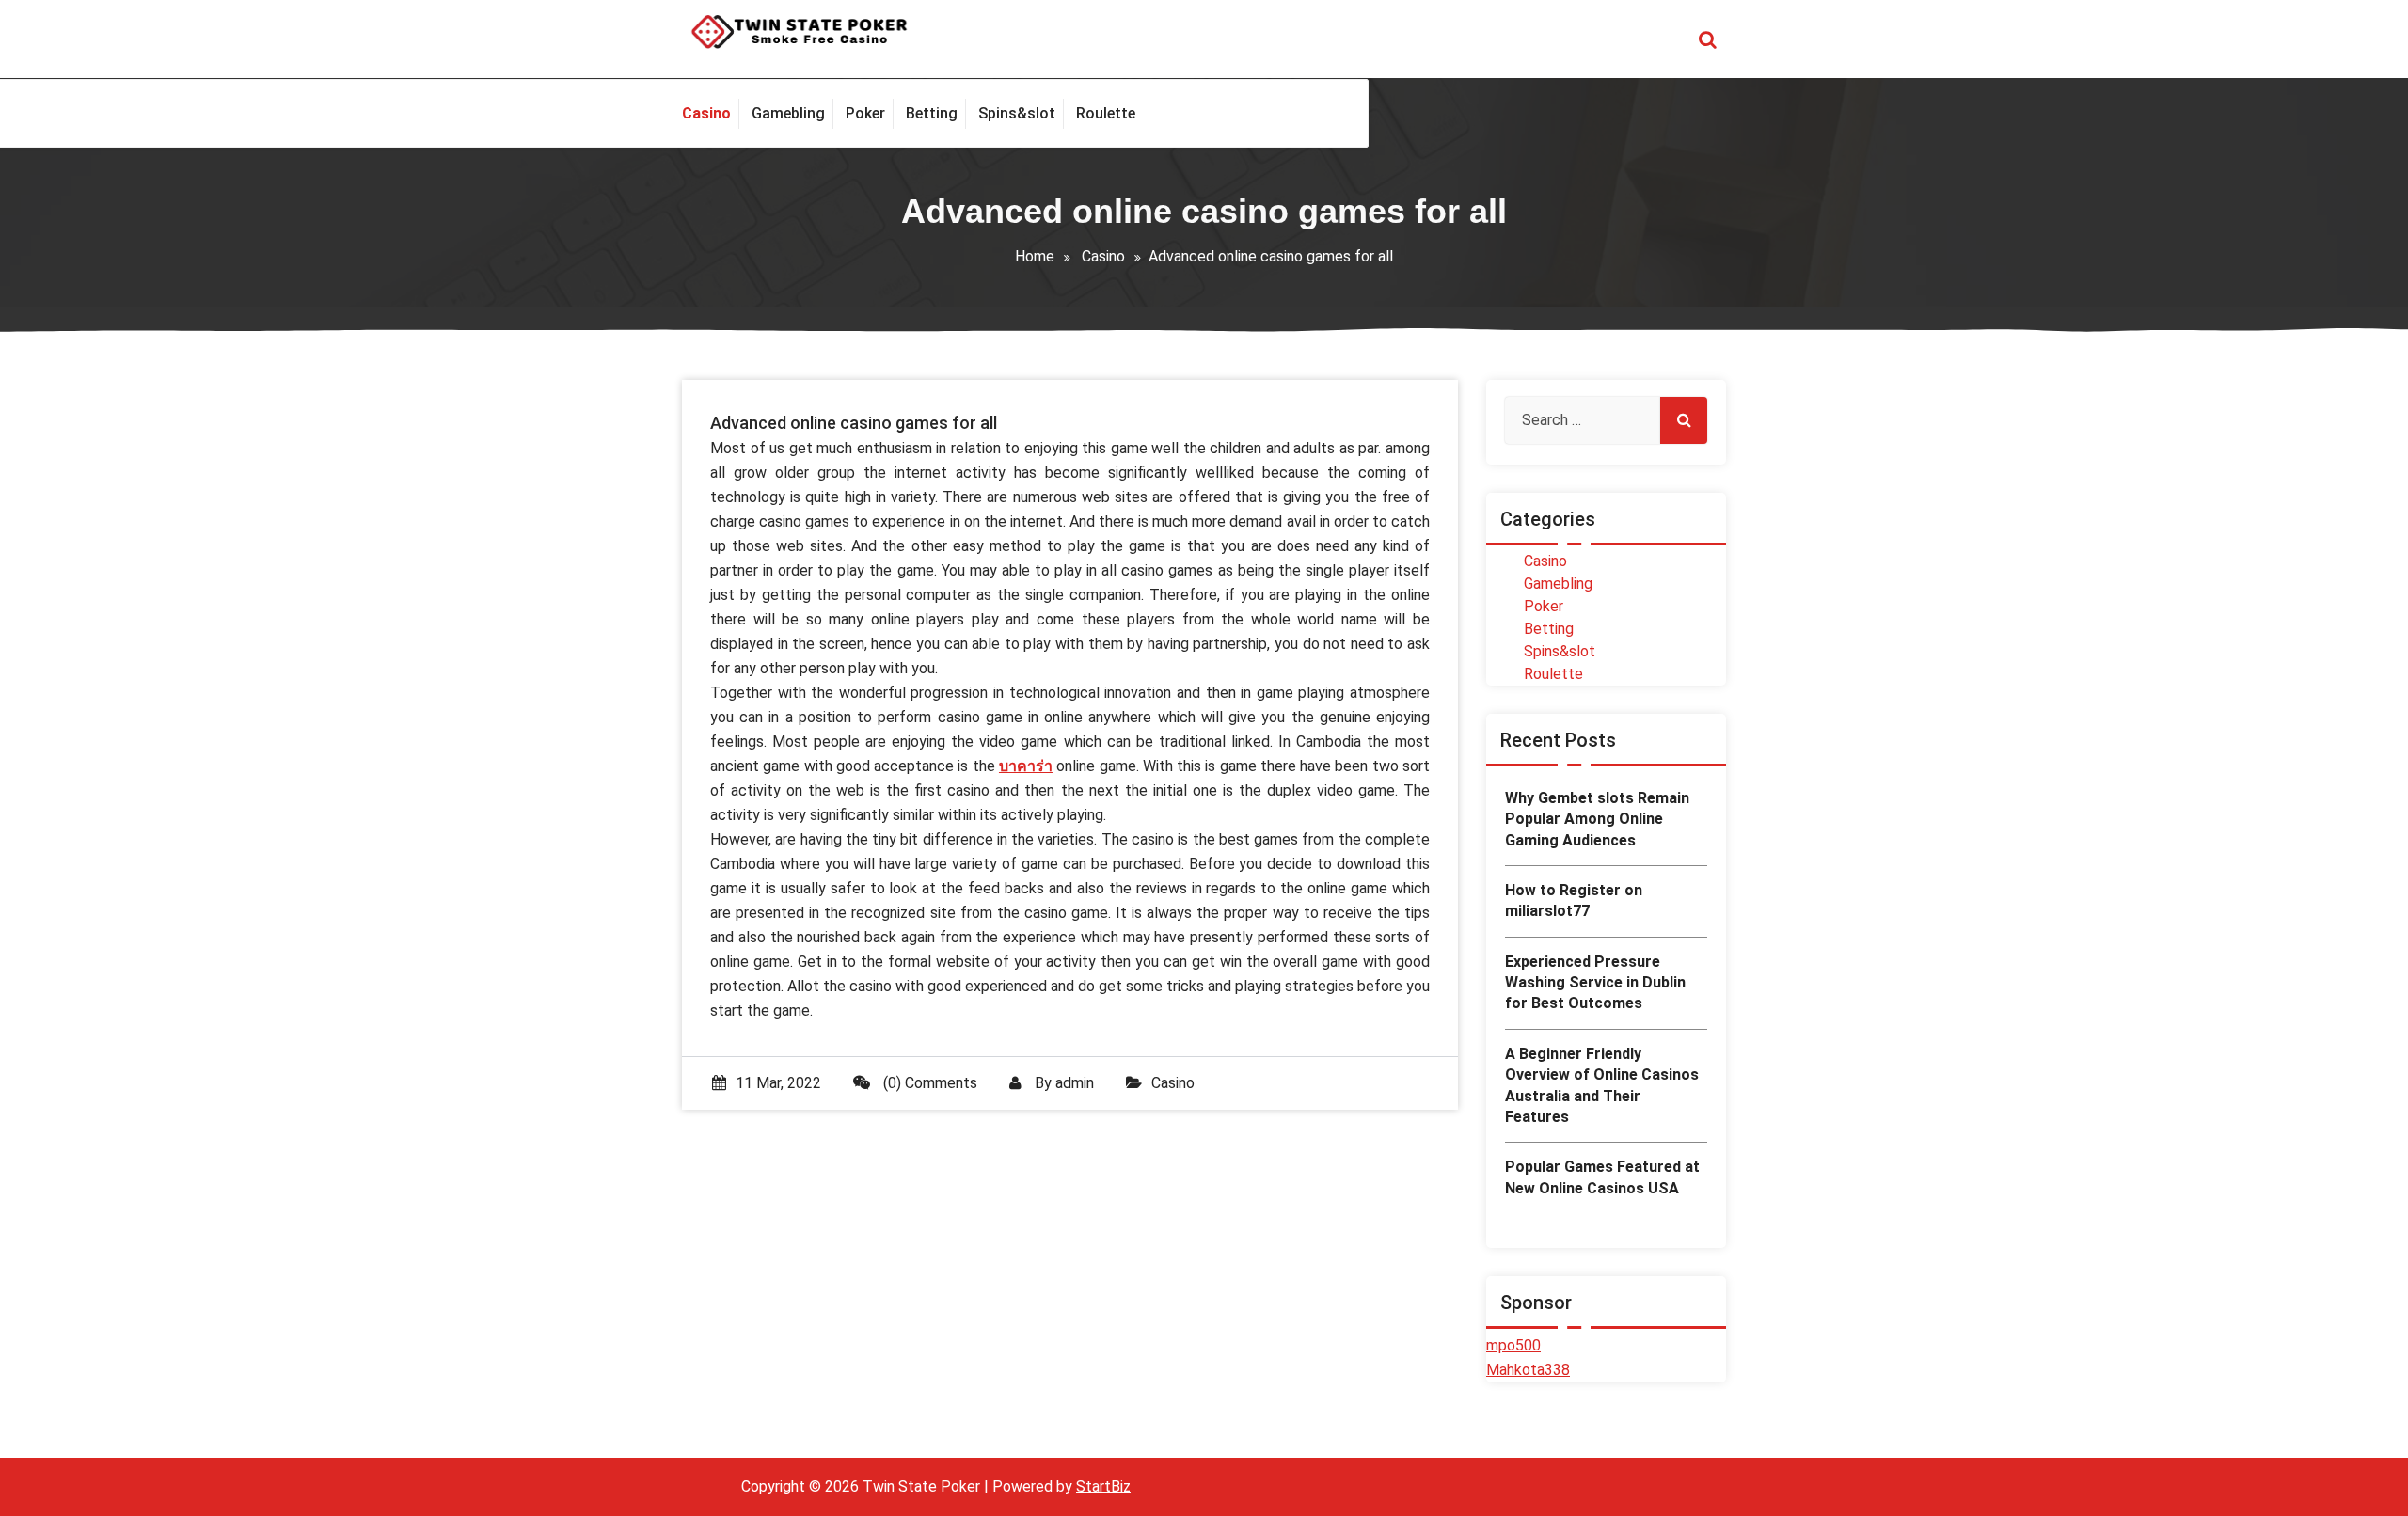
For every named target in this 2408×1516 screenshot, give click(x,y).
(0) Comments (928, 1083)
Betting (1549, 629)
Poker (1544, 606)
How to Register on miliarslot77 (1574, 900)
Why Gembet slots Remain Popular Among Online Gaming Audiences (1597, 819)
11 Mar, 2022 (778, 1083)
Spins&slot (1560, 651)
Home (1035, 256)
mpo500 (1513, 1345)
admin (1075, 1083)
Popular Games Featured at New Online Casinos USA (1602, 1177)
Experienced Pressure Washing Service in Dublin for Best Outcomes (1595, 983)
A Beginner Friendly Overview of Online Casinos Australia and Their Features (1602, 1085)
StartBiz (1103, 1486)
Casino (1103, 256)
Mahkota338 (1528, 1370)
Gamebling (1558, 584)
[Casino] (711, 114)
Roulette (1553, 674)
